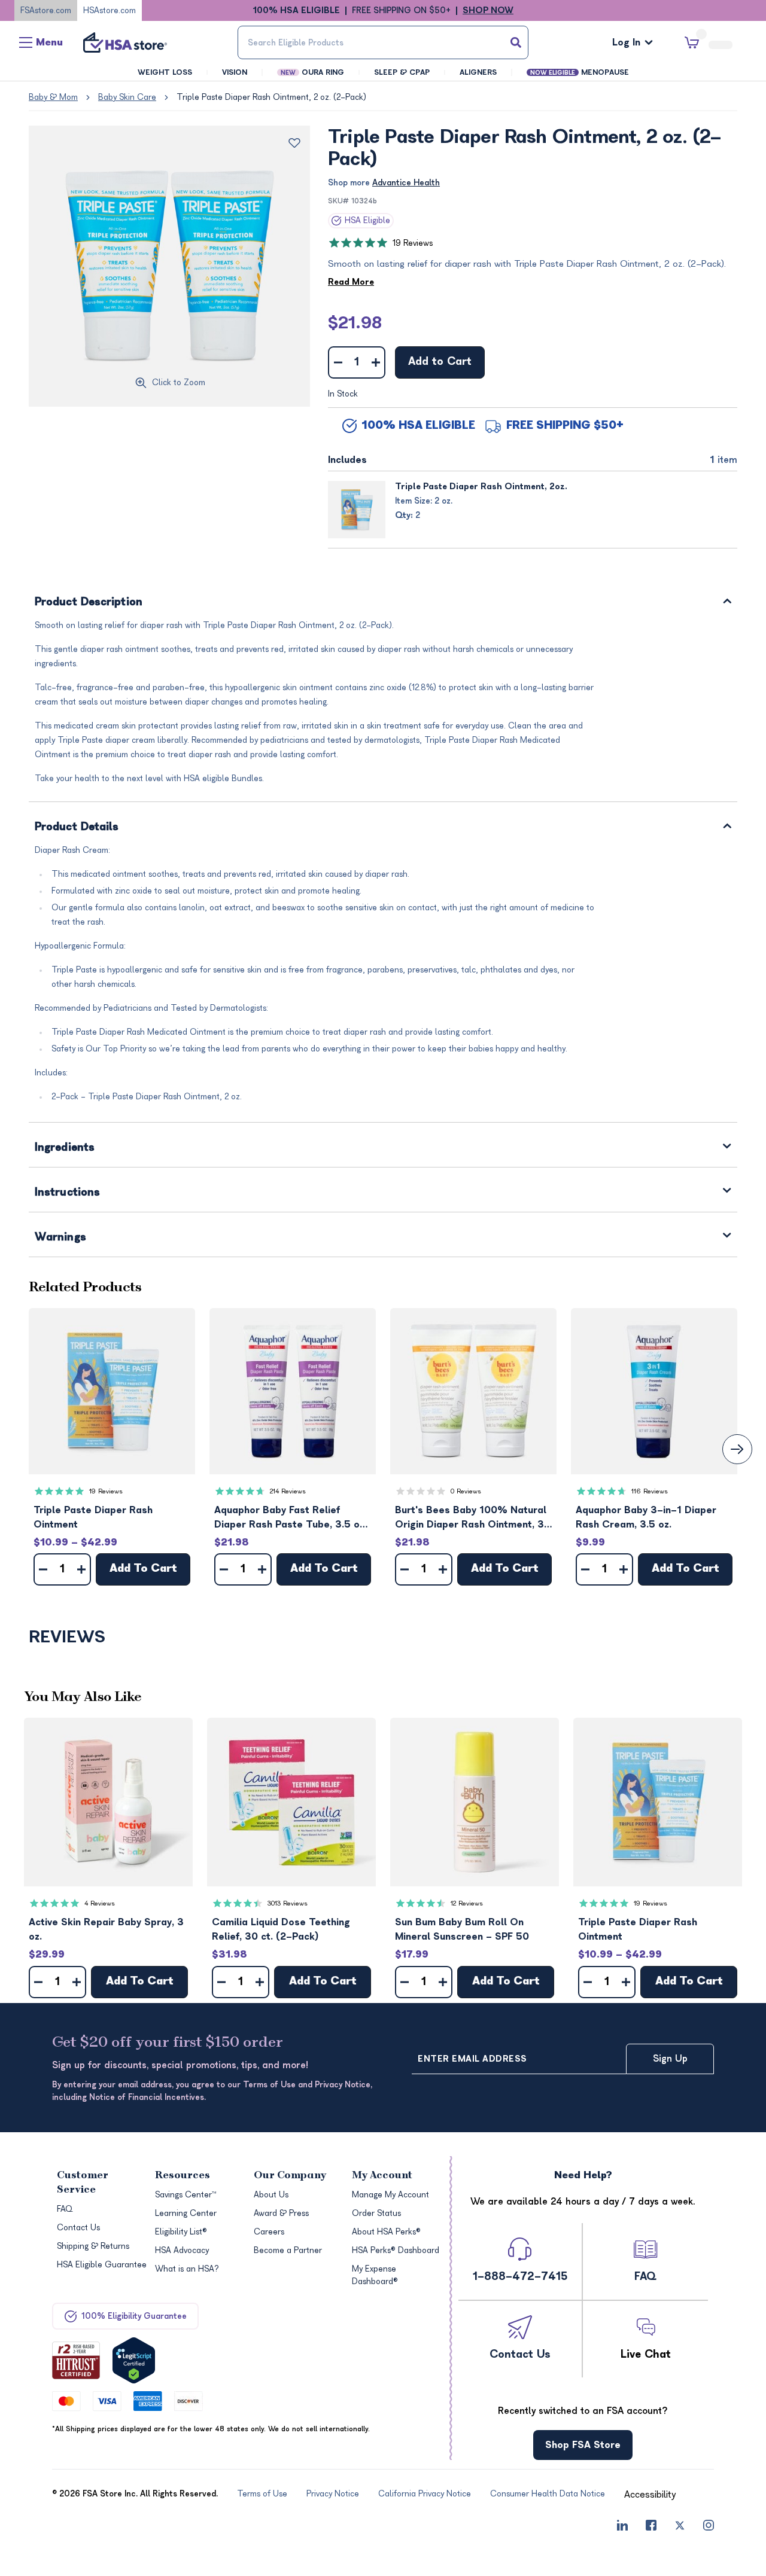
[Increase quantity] (376, 362)
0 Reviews (466, 1491)
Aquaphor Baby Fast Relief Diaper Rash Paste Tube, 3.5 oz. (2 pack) (291, 1518)
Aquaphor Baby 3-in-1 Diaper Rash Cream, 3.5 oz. (646, 1517)
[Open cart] (709, 43)
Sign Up (670, 2059)
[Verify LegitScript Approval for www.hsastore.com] (134, 2360)
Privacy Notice (463, 2516)
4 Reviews (100, 1903)
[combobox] (383, 42)
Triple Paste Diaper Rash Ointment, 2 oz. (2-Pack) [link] (271, 97)
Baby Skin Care (127, 97)
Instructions (67, 1193)
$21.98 (355, 323)
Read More (351, 282)
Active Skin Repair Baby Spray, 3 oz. (106, 1929)
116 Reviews (650, 1491)
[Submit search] (516, 42)
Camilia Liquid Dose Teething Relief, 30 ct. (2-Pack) (281, 1929)
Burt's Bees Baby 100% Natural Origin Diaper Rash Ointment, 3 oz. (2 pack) (471, 1518)
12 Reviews (467, 1903)
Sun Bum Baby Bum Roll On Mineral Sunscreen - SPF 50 (462, 1929)
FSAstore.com (46, 10)
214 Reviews (288, 1491)
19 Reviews (413, 243)
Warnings (60, 1238)
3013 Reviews (288, 1903)
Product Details (77, 827)
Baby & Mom (53, 97)
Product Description (89, 603)
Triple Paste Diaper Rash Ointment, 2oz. (481, 487)
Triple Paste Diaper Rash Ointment (93, 1517)
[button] (112, 1391)
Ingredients (65, 1148)
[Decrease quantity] (338, 362)
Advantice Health (406, 183)
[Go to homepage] (125, 42)
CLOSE (716, 2560)
